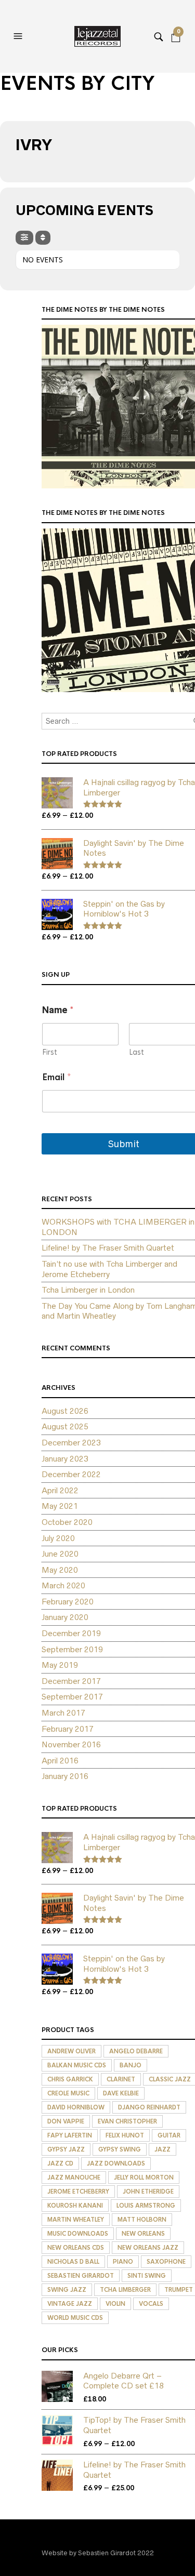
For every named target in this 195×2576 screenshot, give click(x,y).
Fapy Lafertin (70, 2135)
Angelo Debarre (136, 2051)
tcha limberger (125, 2290)
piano (123, 2262)
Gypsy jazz (66, 2149)
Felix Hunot (125, 2135)
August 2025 (65, 1426)
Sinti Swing (147, 2276)
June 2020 (60, 1554)
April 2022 (60, 1490)
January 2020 (65, 1617)
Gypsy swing (120, 2149)
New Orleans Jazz (148, 2248)
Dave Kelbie (121, 2093)
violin (115, 2304)
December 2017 (71, 1681)
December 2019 (71, 1633)
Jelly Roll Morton (144, 2177)
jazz (162, 2149)
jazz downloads (116, 2163)
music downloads (78, 2234)
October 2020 (67, 1522)
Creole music (68, 2093)
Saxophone (166, 2262)
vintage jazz (70, 2304)
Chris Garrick (70, 2079)
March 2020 (63, 1585)
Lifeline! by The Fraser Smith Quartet (108, 1248)
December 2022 (71, 1474)
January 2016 (65, 1776)
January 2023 (65, 1459)
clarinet (121, 2079)
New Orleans (143, 2234)
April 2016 (60, 1761)
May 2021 (60, 1506)
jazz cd (60, 2163)
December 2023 (71, 1443)
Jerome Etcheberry (78, 2192)
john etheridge (148, 2192)
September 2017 (72, 1697)
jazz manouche (74, 2177)
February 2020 (68, 1602)
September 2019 (72, 1649)
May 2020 (60, 1570)
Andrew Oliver (71, 2051)
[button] (19, 36)
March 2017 (63, 1713)
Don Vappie (66, 2121)
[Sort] (43, 238)
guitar (169, 2135)
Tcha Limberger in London (88, 1290)
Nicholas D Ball (73, 2262)
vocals (151, 2304)
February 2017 (68, 1729)
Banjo (131, 2065)
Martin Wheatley (76, 2220)
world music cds (75, 2318)
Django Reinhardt (149, 2107)
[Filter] (24, 238)
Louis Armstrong (146, 2206)
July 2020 (58, 1538)
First (50, 1052)
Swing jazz (67, 2290)
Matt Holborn (142, 2220)
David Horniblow (76, 2107)
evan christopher (127, 2121)
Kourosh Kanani (75, 2206)
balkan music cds (77, 2065)
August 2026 (65, 1411)
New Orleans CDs (76, 2248)
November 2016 (71, 1744)
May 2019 (60, 1665)
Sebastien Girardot (81, 2276)
